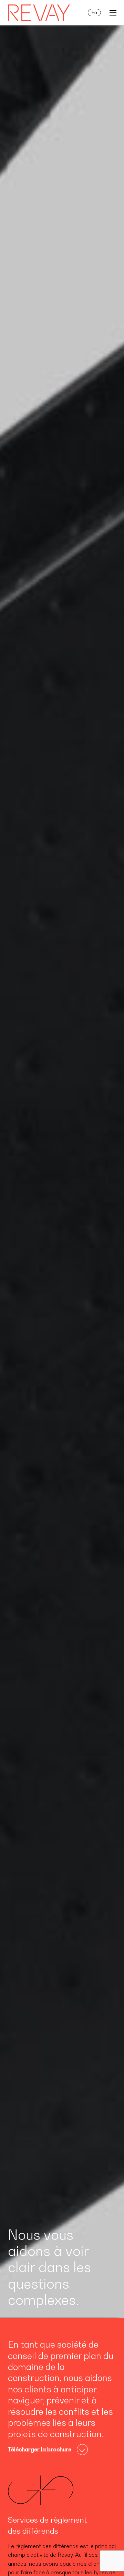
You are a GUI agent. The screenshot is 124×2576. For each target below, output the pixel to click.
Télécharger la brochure (40, 2449)
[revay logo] (39, 13)
